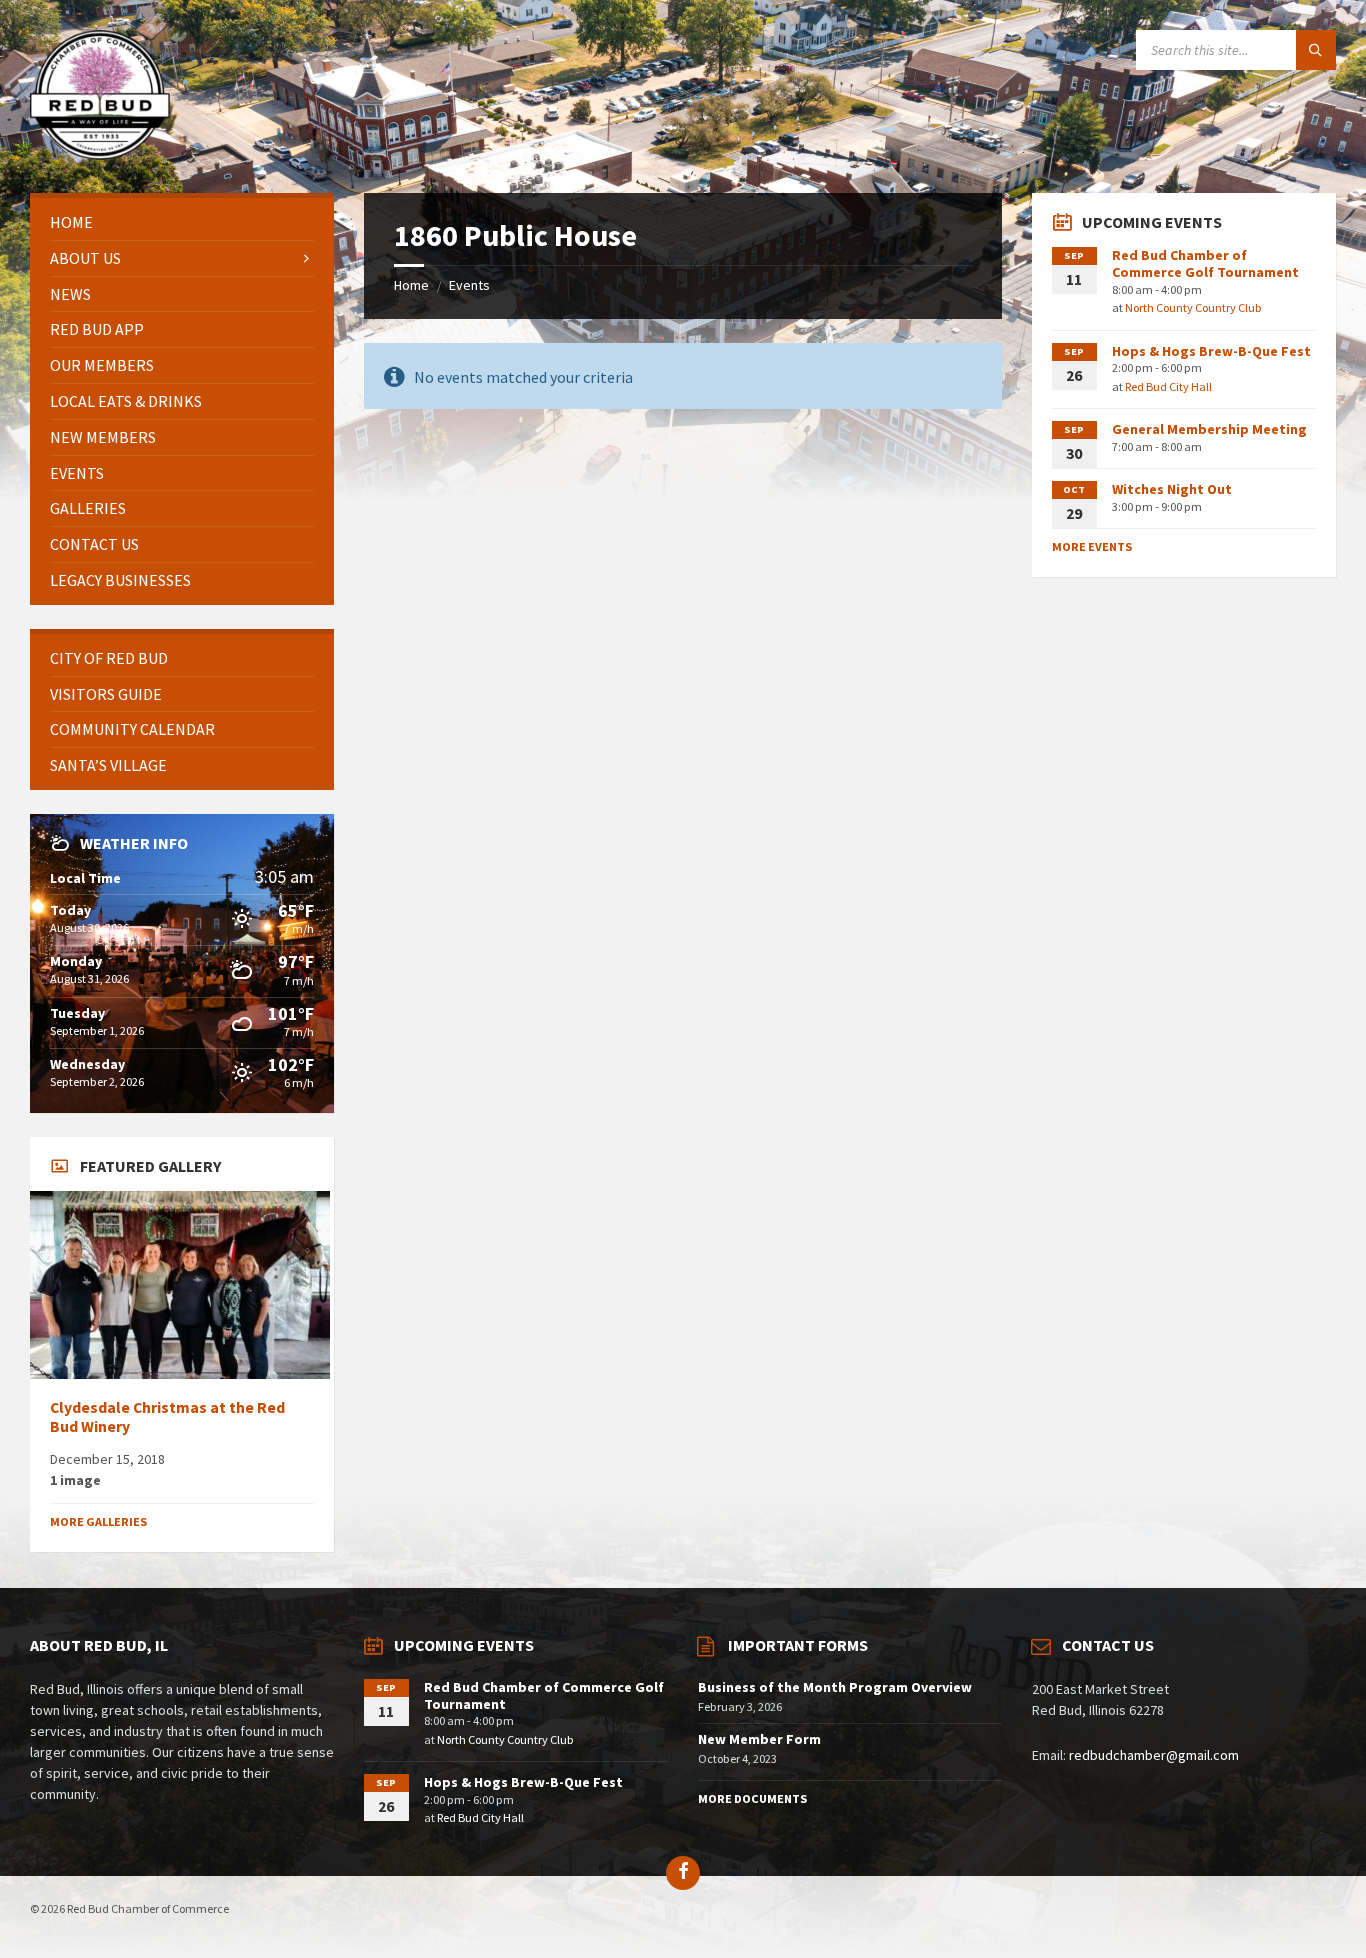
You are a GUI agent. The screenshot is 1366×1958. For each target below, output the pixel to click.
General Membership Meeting (1209, 429)
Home (411, 285)
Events (469, 285)
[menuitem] (182, 222)
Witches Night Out (1172, 489)
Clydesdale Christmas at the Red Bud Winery (167, 1417)
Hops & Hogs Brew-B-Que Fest (1211, 351)
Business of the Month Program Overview (835, 1687)
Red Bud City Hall (1168, 386)
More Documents (752, 1798)
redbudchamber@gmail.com (1154, 1755)
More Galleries (98, 1521)
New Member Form (759, 1739)
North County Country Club (1193, 307)
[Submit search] (1316, 50)
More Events (1092, 546)
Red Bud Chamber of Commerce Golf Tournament (1205, 263)
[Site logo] (100, 154)
